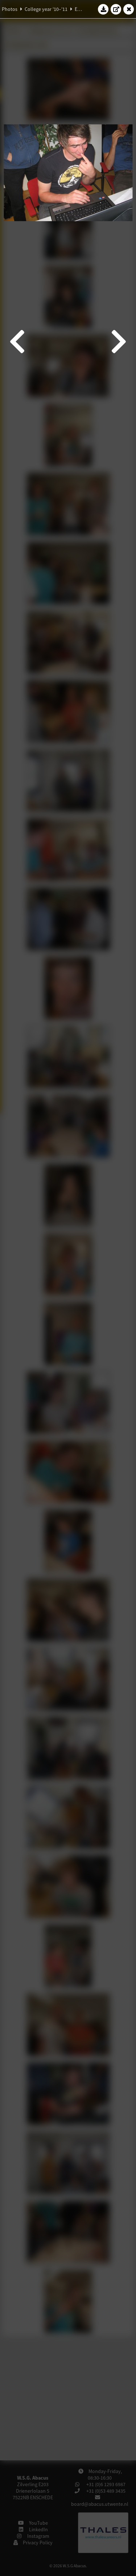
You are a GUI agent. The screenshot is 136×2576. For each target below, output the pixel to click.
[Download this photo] (103, 9)
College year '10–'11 (46, 9)
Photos (10, 9)
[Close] (129, 9)
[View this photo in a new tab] (116, 9)
